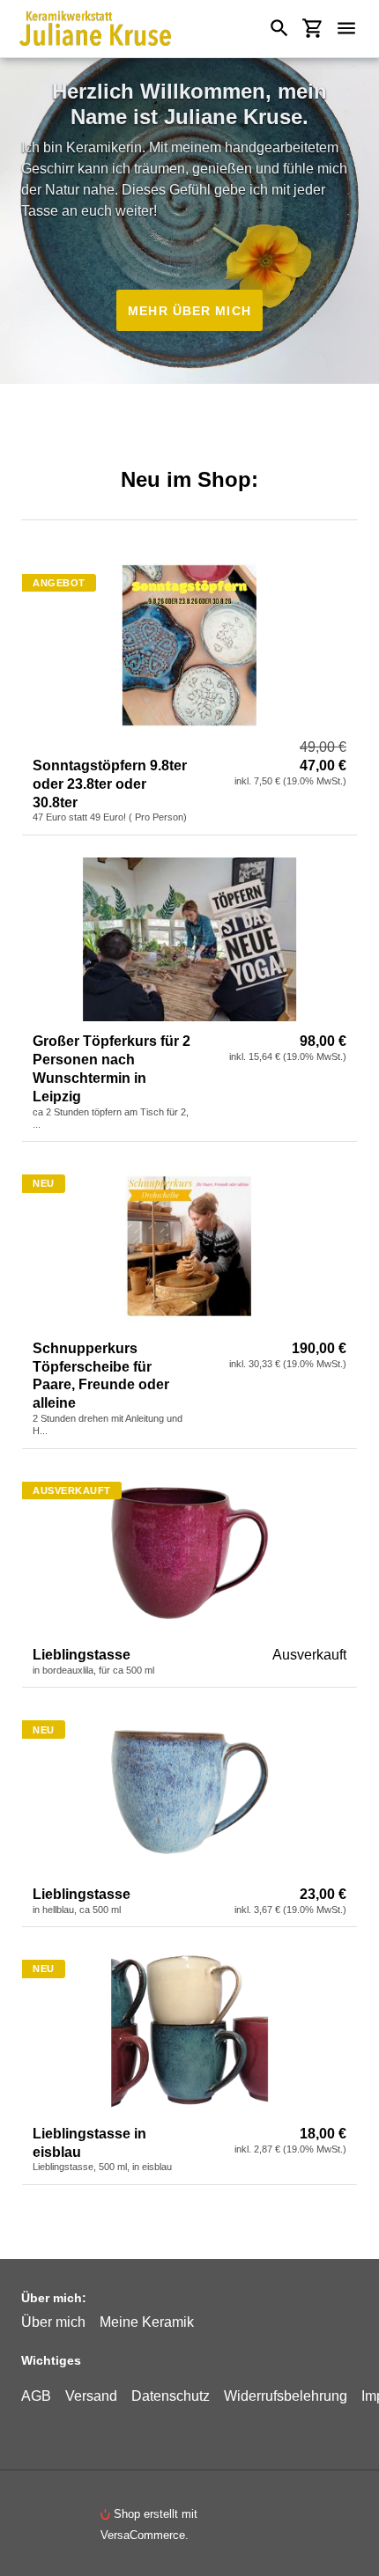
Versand (91, 2396)
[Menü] (354, 28)
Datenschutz (171, 2396)
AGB (36, 2396)
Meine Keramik (147, 2322)
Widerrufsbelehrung (286, 2396)
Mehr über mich (189, 310)
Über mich (53, 2322)
